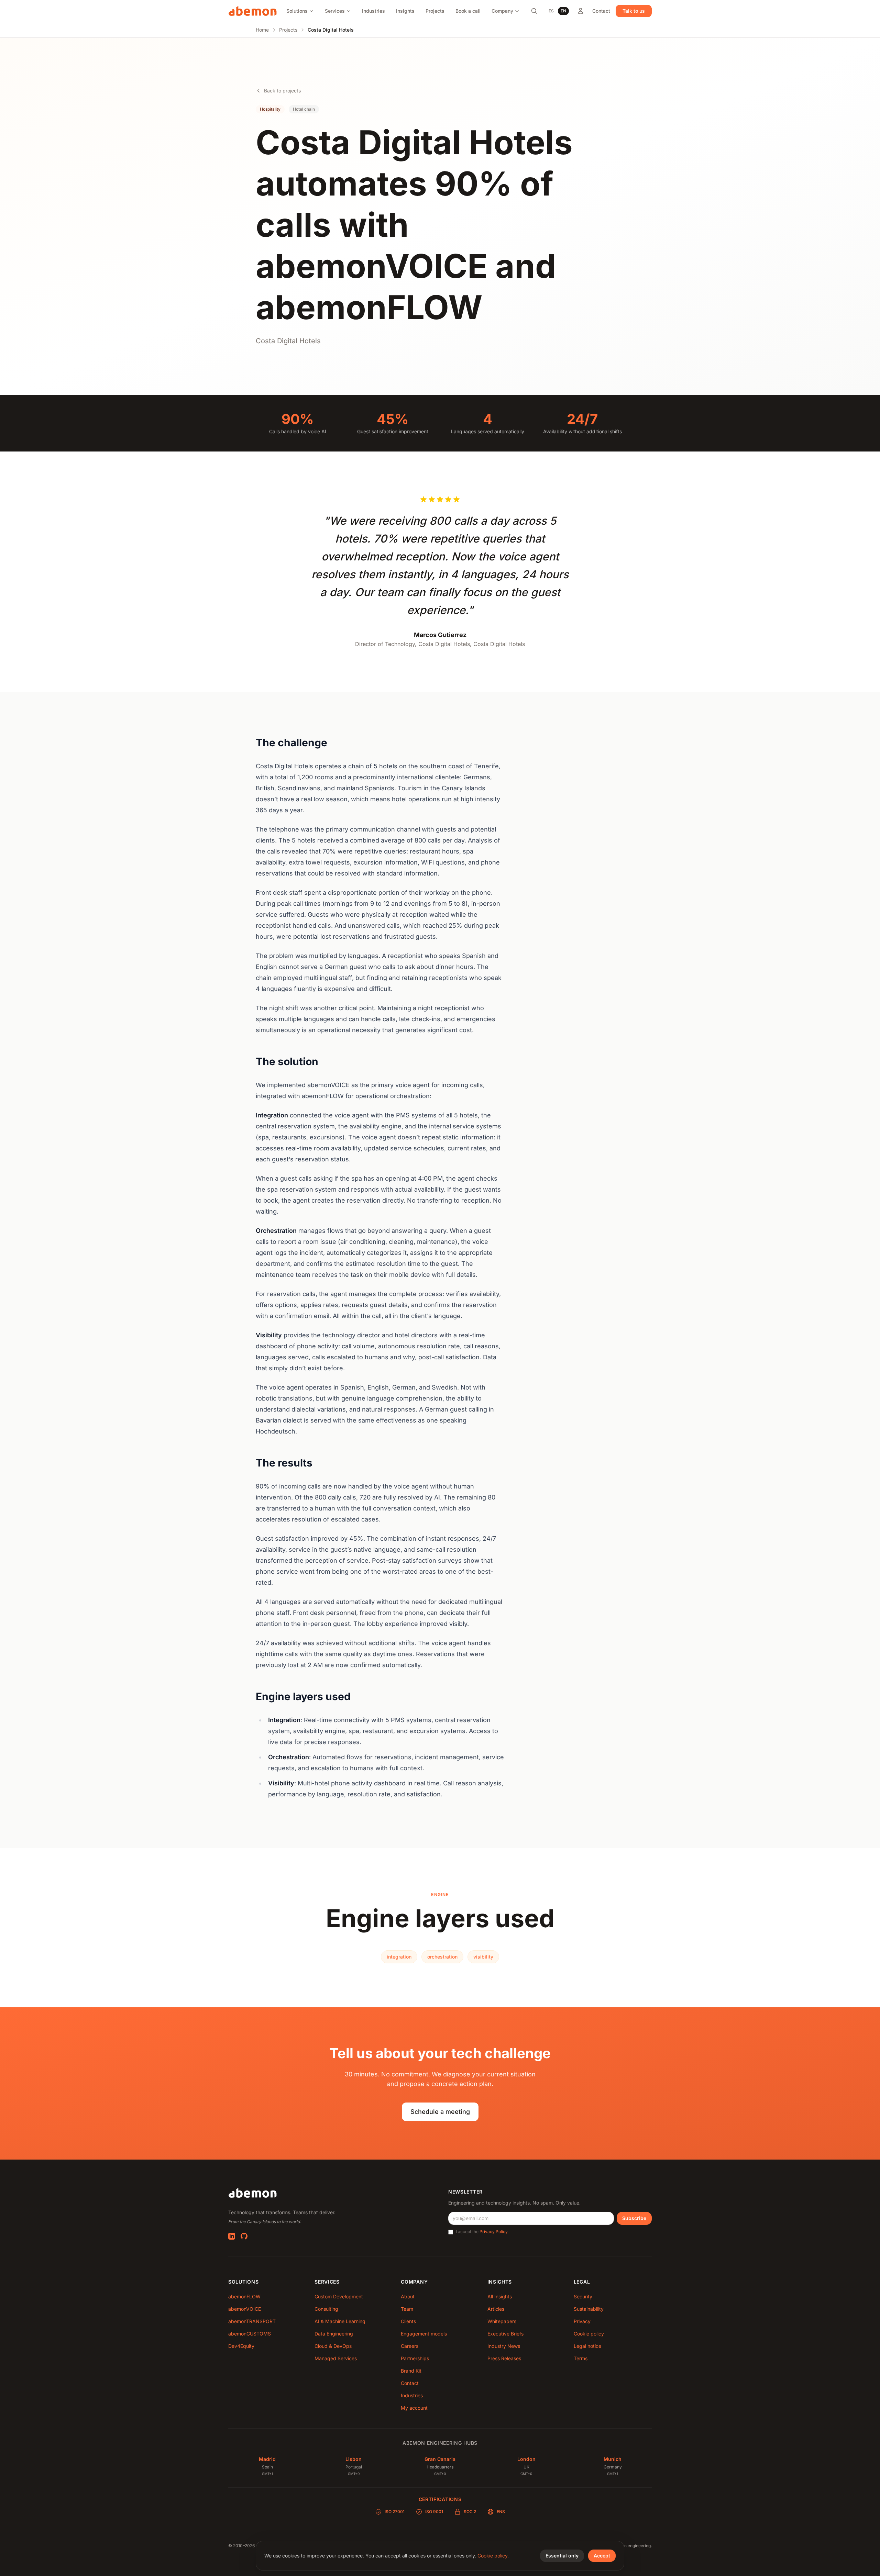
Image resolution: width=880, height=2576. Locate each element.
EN (563, 11)
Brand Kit (411, 2371)
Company (502, 11)
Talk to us (634, 11)
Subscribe (634, 2218)
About (408, 2296)
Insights (405, 11)
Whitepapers (502, 2321)
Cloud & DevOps (333, 2346)
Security (583, 2296)
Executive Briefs (505, 2334)
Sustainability (589, 2309)
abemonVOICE (245, 2309)
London (526, 2459)
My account (414, 2408)
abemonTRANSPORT (252, 2321)
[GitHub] (244, 2236)
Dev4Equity (241, 2346)
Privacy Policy (494, 2232)
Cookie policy (589, 2334)
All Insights (500, 2296)
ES (551, 11)
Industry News (504, 2346)
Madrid (267, 2459)
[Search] (534, 11)
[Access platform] (581, 11)
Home (262, 30)
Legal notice (587, 2346)
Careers (410, 2346)
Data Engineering (334, 2334)
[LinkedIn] (232, 2236)
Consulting (326, 2309)
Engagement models (424, 2334)
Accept (602, 2556)
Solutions (297, 11)
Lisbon (354, 2459)
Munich (613, 2459)
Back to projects (282, 91)
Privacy (582, 2321)
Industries (373, 11)
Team (407, 2309)
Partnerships (415, 2358)
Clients (408, 2321)
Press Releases (504, 2358)
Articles (496, 2309)
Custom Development (339, 2296)
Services (335, 11)
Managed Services (336, 2358)
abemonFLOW (244, 2296)
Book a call (468, 11)
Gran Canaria (440, 2459)
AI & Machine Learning (340, 2321)
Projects (435, 11)
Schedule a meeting (440, 2112)
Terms (581, 2358)
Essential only (562, 2556)
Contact (601, 11)
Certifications (440, 2499)
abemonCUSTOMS (250, 2334)
